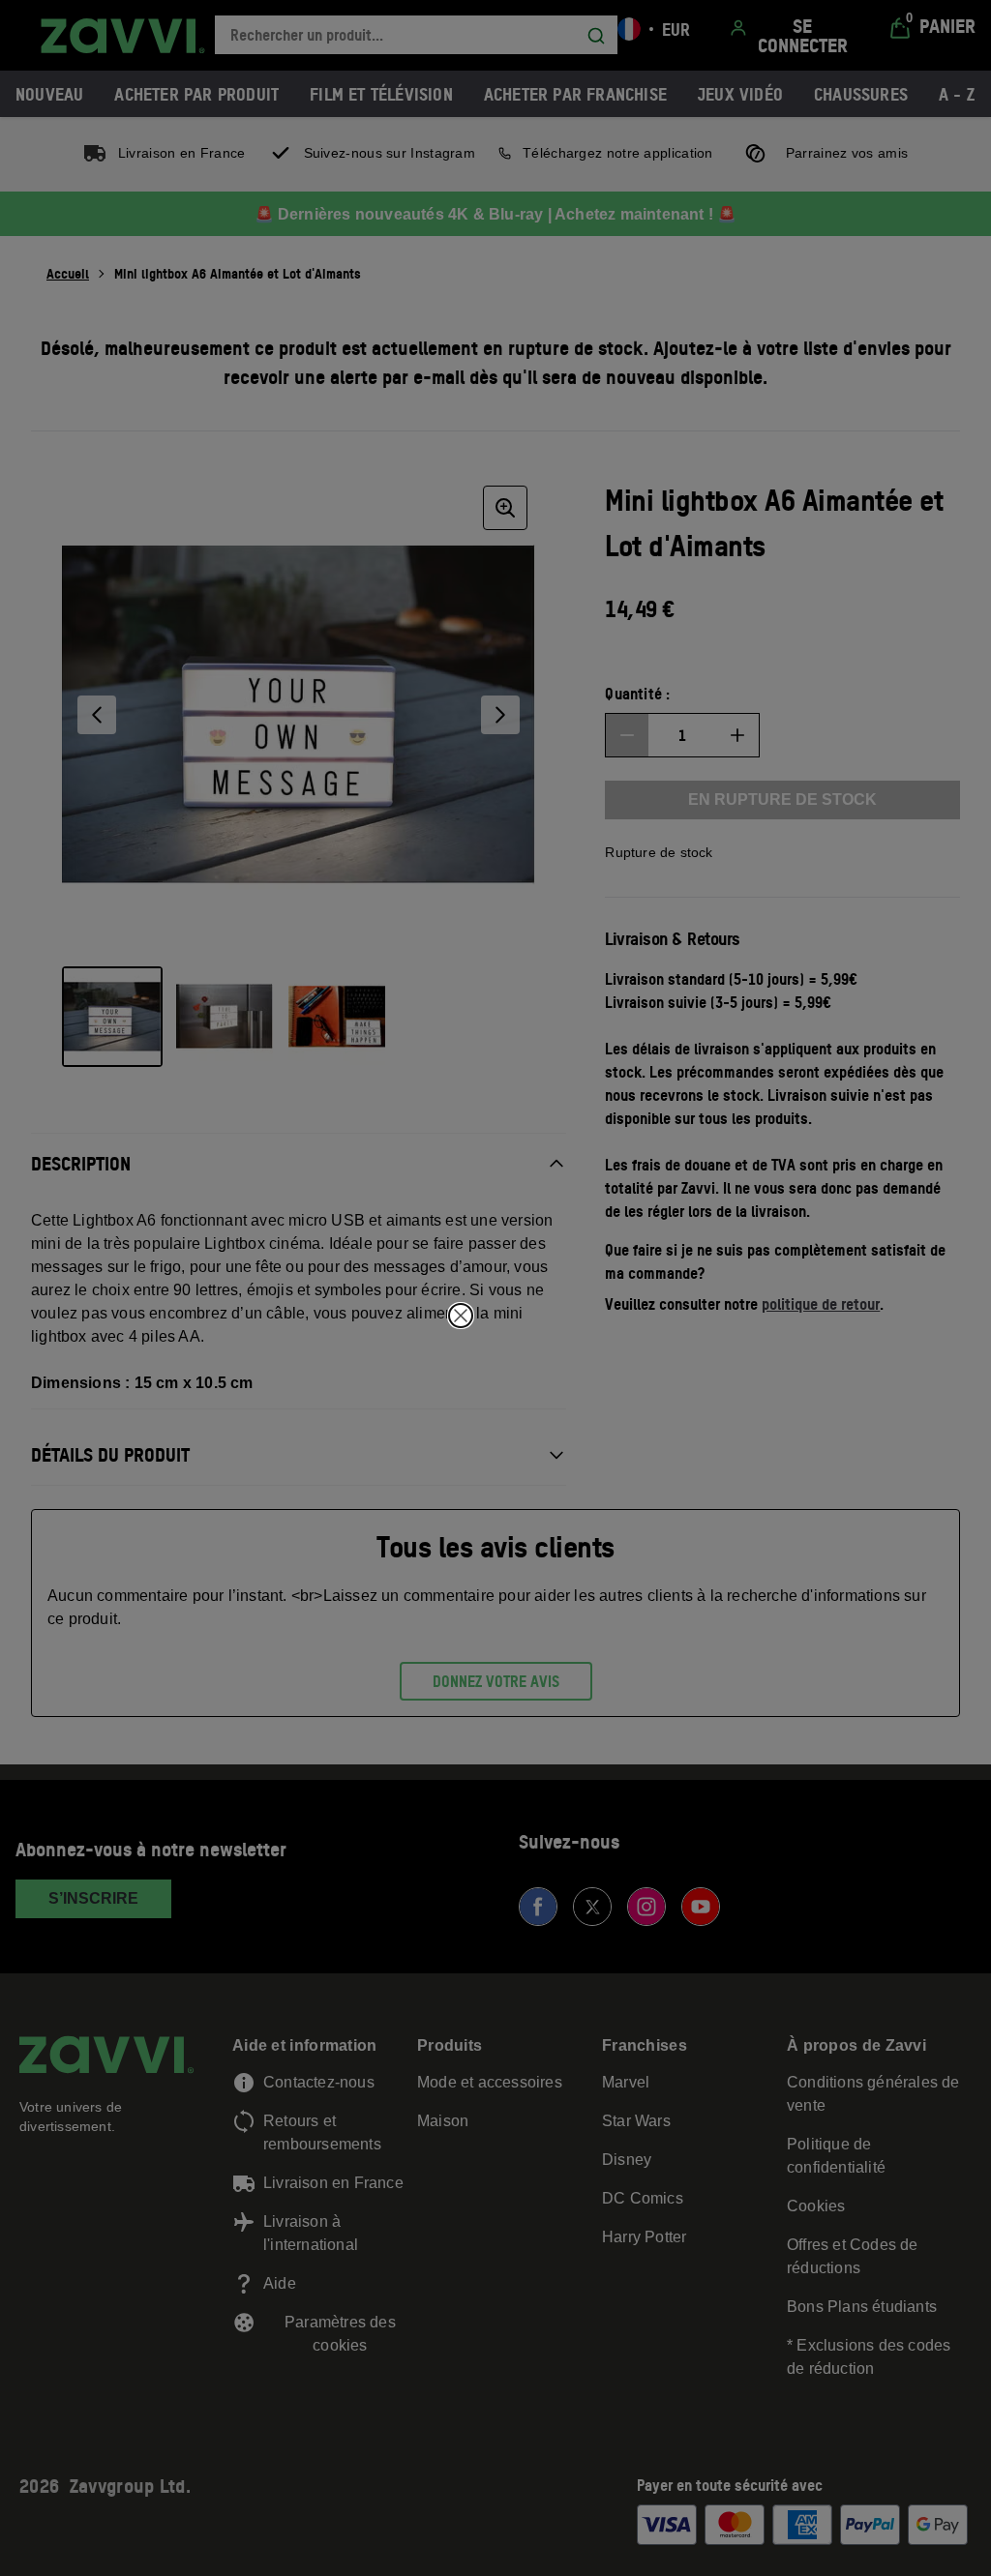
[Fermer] (461, 1316)
